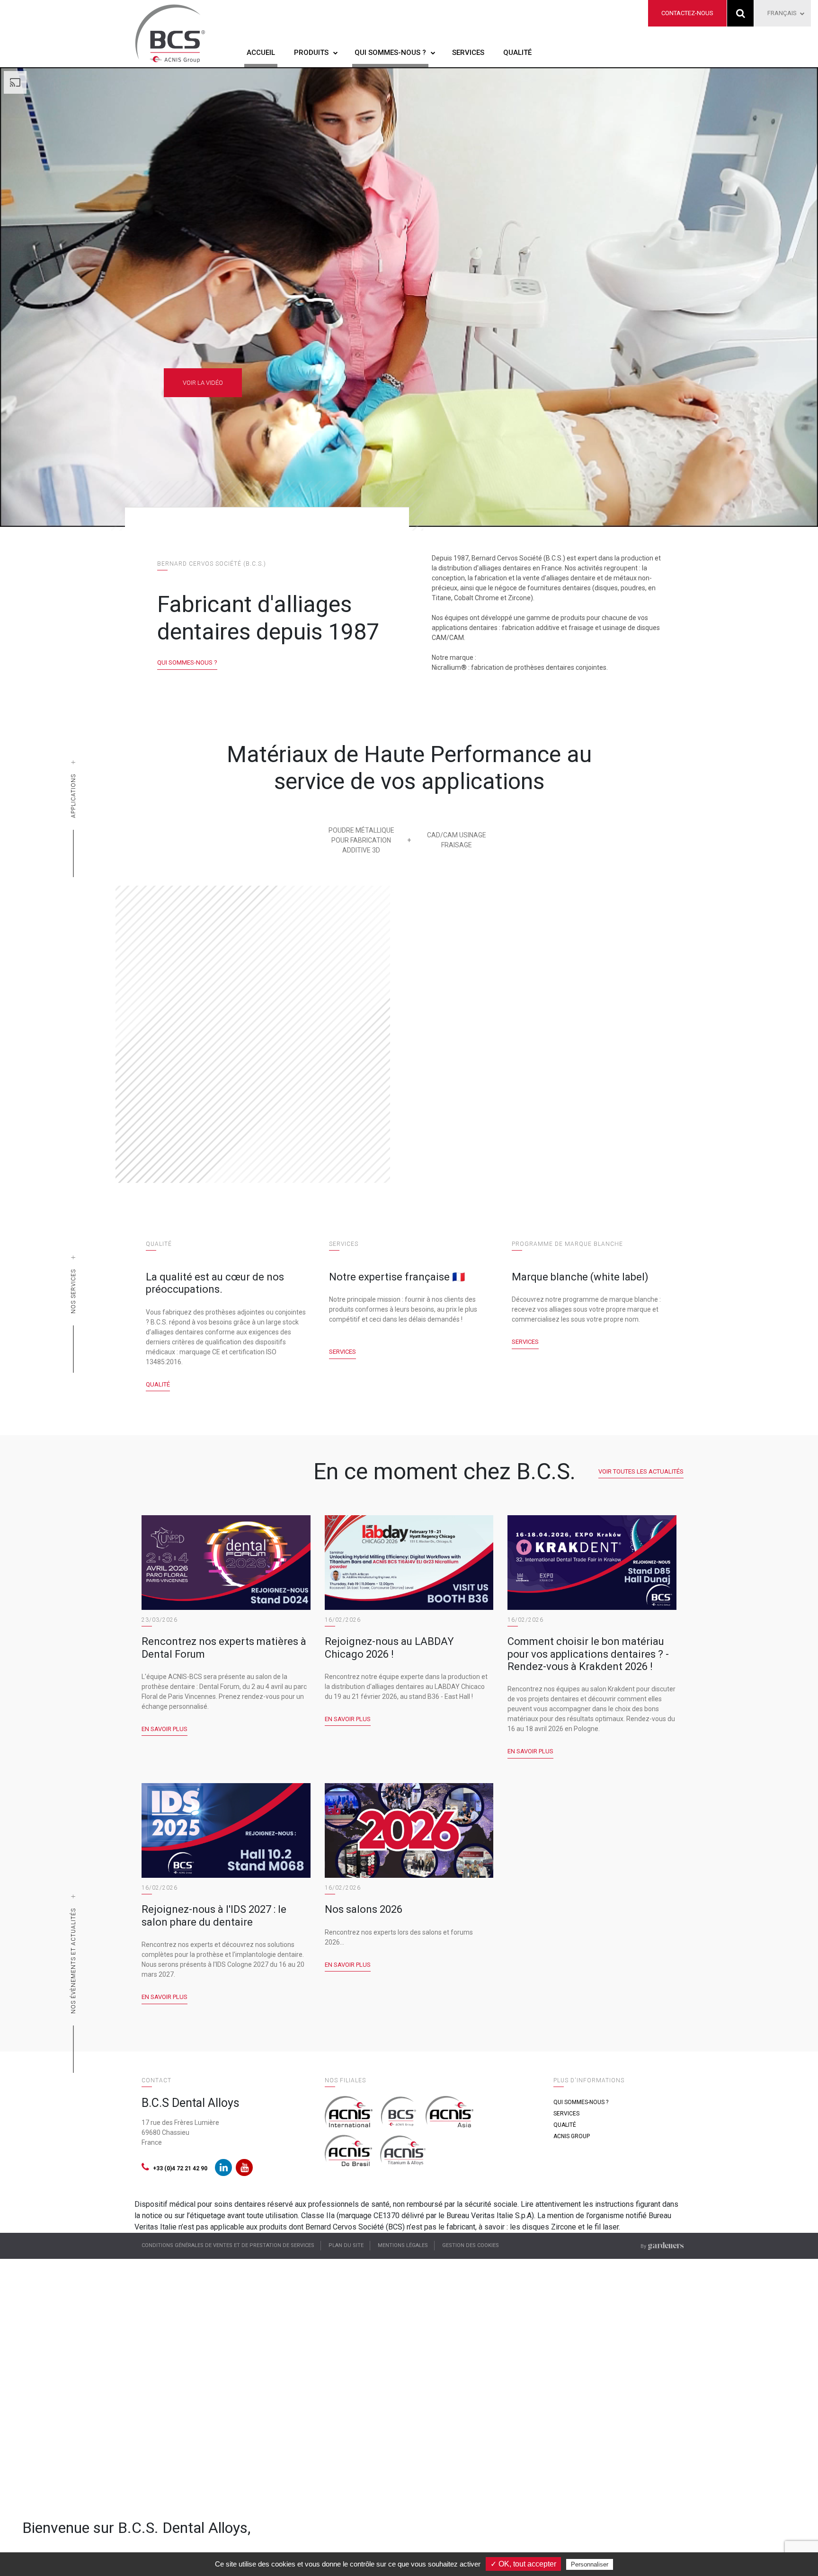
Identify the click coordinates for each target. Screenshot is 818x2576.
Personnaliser (590, 2564)
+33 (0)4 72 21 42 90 (180, 2168)
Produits (311, 53)
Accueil (261, 53)
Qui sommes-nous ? (390, 53)
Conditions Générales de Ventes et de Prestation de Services (228, 2245)
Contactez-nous (687, 13)
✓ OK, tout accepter (523, 2564)
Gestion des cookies (471, 2245)
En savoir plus (164, 1729)
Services (468, 53)
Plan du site (346, 2245)
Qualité (517, 53)
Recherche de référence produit (741, 13)
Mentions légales (403, 2245)
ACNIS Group (572, 2136)
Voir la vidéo (203, 383)
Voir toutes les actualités (641, 1471)
